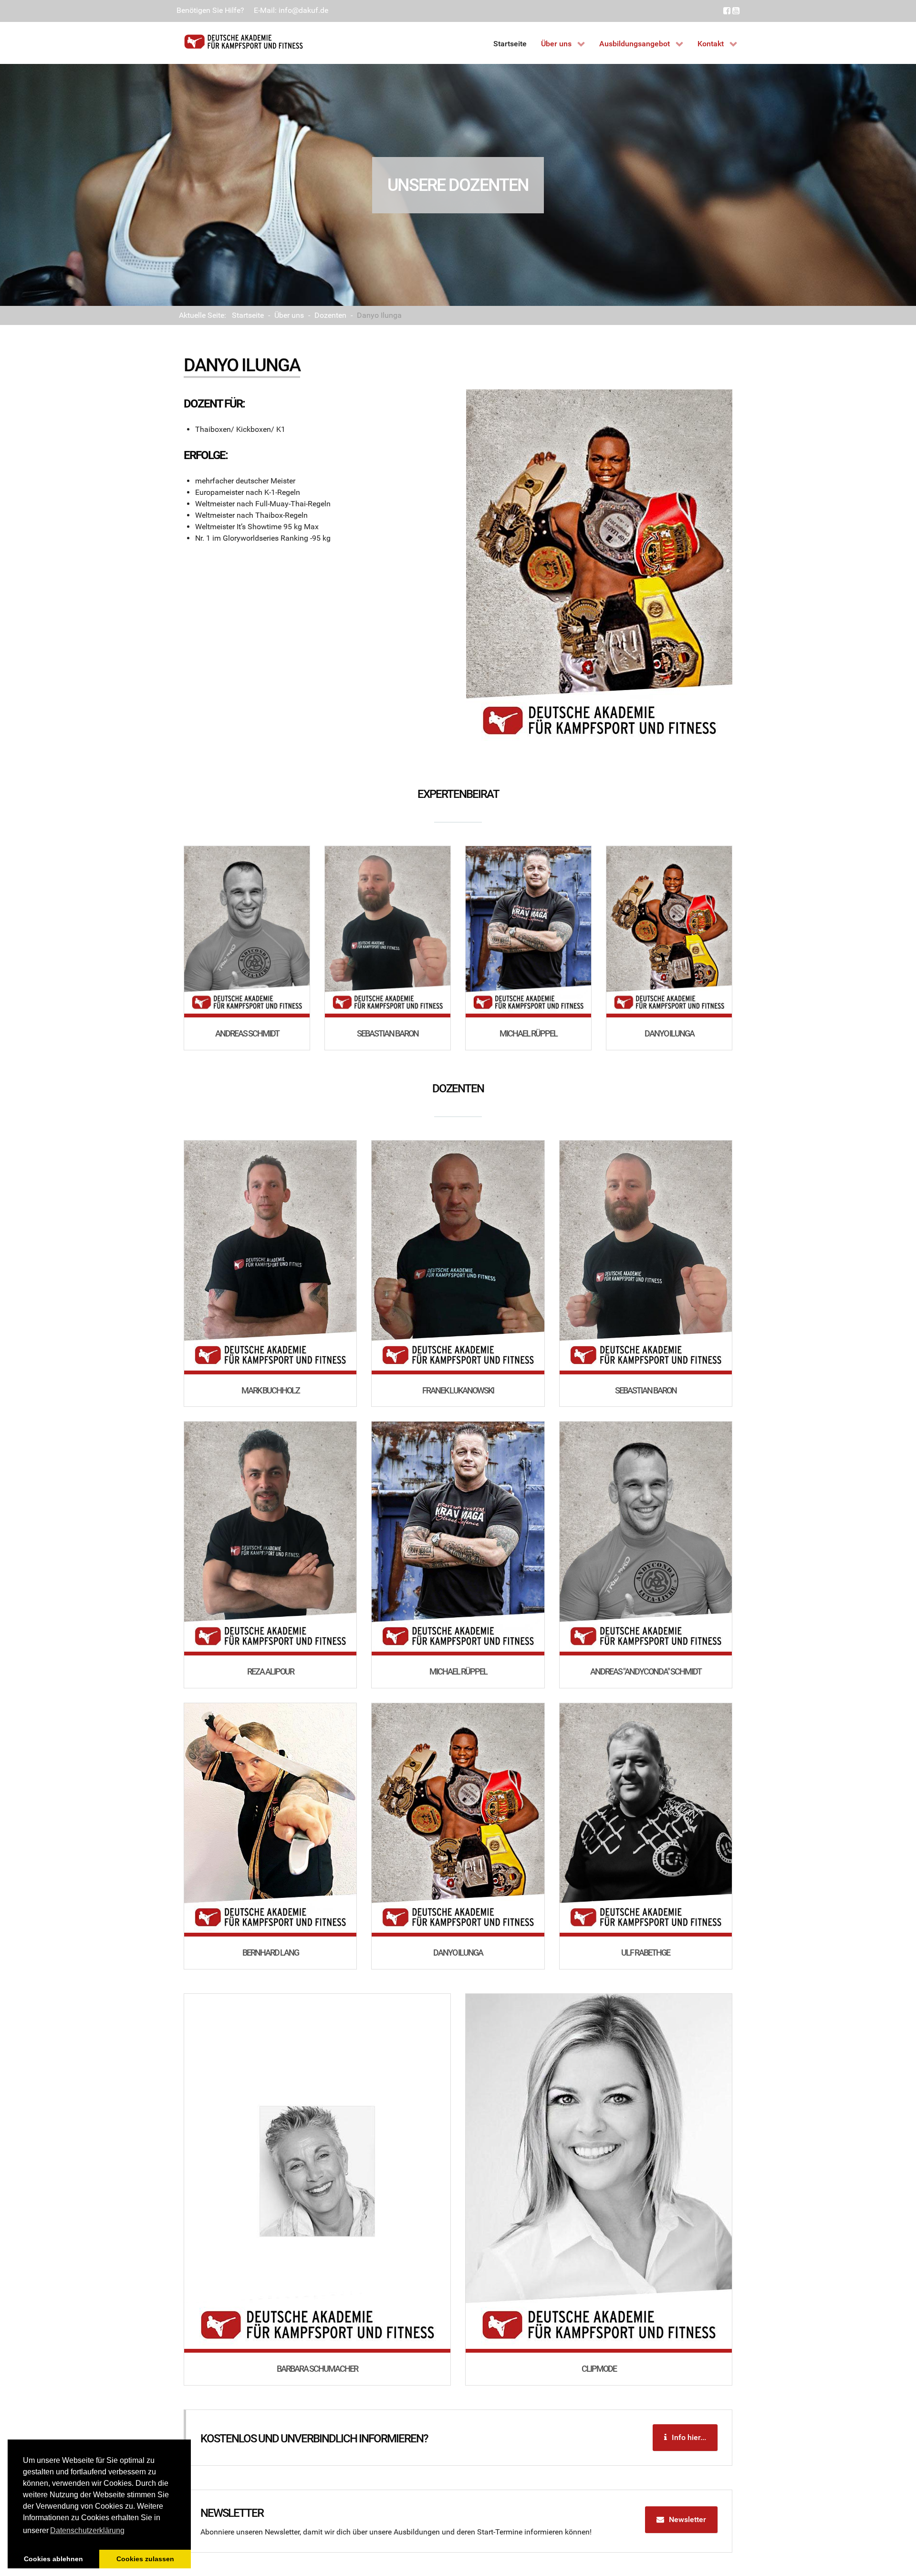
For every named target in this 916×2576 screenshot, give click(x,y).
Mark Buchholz (271, 1390)
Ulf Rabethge (645, 1953)
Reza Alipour (271, 1671)
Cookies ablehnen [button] (53, 2559)
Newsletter (687, 2519)
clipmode (599, 2369)
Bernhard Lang (271, 1953)
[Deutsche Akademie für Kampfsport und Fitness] (243, 42)
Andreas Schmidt (247, 1033)
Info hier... (689, 2437)
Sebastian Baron (388, 1033)
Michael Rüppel (528, 1033)
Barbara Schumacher (317, 2369)
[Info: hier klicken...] (247, 932)
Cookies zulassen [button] (145, 2559)
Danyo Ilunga (669, 1033)
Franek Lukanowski (458, 1390)
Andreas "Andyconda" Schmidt (646, 1671)
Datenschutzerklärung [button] (87, 2530)
